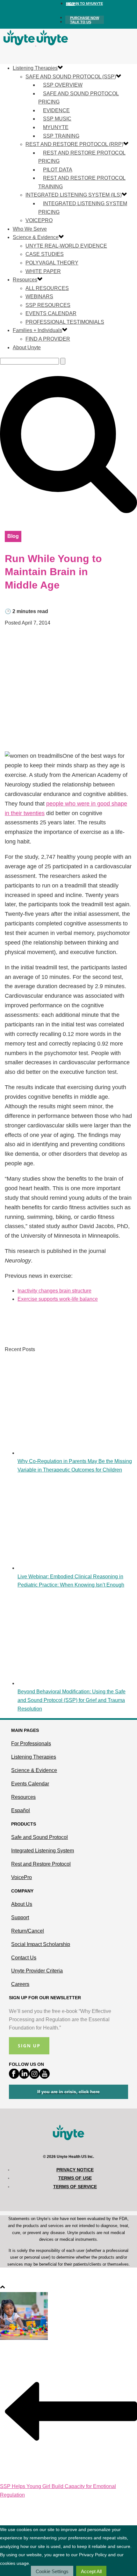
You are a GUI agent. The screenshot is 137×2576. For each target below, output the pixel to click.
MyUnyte (56, 127)
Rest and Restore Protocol (41, 1864)
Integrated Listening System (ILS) (74, 195)
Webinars (39, 297)
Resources (25, 280)
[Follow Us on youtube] (45, 2077)
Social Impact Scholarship (41, 1944)
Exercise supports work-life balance (58, 1299)
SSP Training (61, 136)
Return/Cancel (28, 1931)
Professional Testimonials (65, 322)
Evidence (56, 110)
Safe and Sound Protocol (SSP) (71, 77)
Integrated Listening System (43, 1851)
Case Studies (45, 254)
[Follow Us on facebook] (14, 2077)
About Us (22, 1904)
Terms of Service (75, 2187)
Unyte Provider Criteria (37, 1971)
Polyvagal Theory (52, 263)
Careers (20, 1984)
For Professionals (31, 1744)
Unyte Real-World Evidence (66, 246)
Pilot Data (58, 170)
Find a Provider (48, 339)
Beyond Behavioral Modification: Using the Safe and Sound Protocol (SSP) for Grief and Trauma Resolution (72, 1700)
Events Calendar (51, 313)
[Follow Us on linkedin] (24, 2077)
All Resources (47, 288)
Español (21, 1810)
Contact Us (24, 1958)
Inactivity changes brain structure (54, 1291)
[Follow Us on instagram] (34, 2077)
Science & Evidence (36, 237)
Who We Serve (30, 229)
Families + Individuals (37, 330)
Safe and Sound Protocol (40, 1837)
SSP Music (57, 119)
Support (20, 1918)
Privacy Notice (75, 2170)
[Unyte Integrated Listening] (36, 44)
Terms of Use (75, 2178)
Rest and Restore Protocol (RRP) (74, 144)
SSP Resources (48, 305)
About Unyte (27, 347)
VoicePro (39, 220)
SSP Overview (63, 85)
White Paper (43, 271)
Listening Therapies (35, 68)
